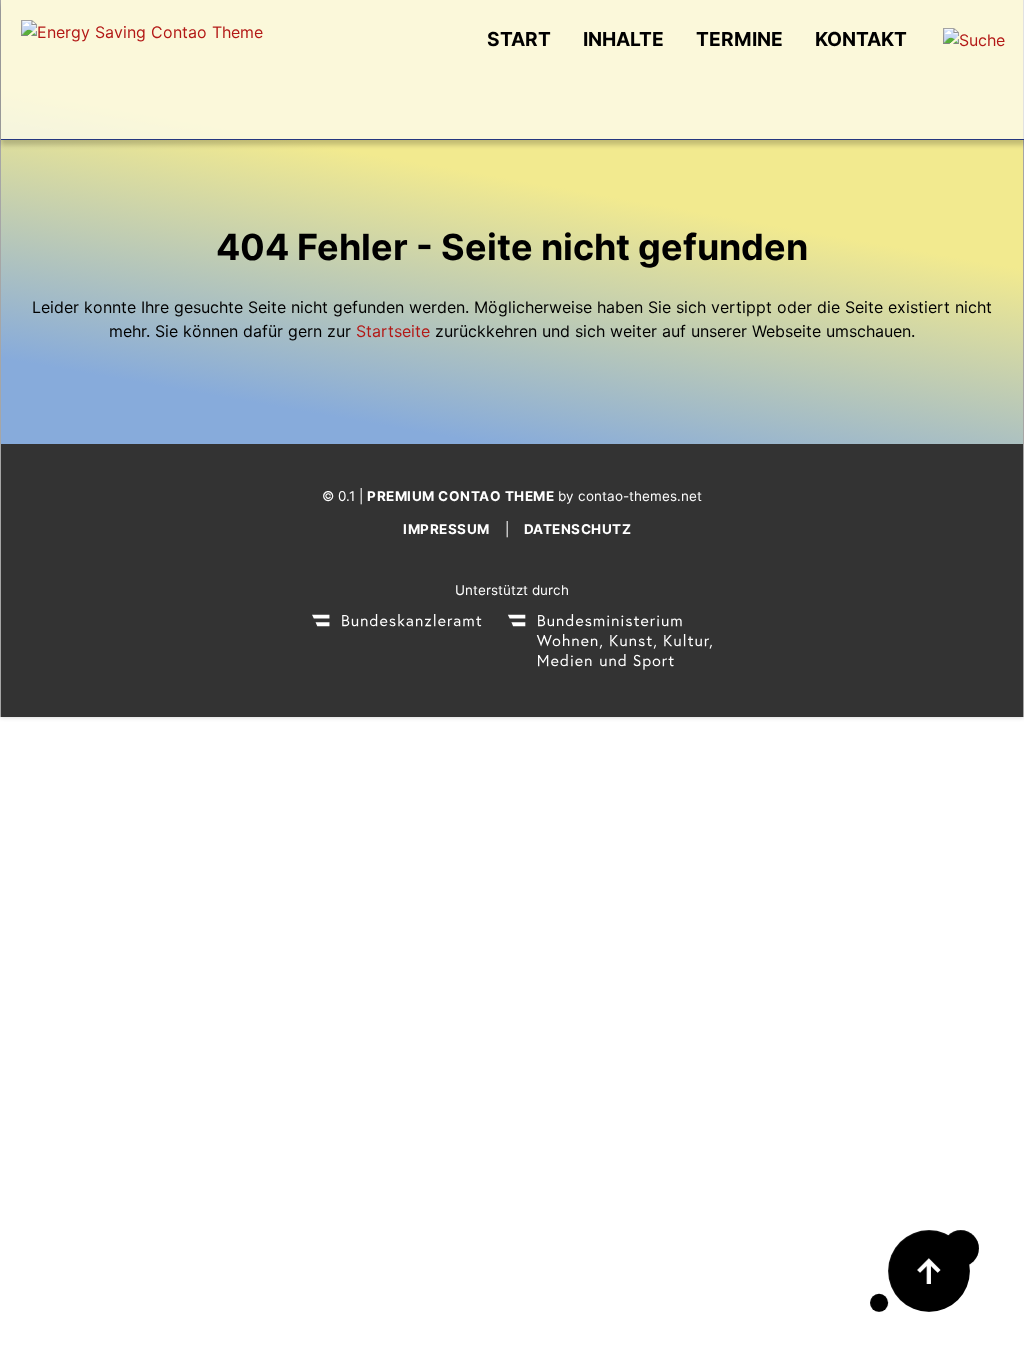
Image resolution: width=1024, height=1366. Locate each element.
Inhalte (623, 39)
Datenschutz (578, 529)
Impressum (446, 529)
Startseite (393, 331)
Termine (739, 39)
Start (519, 39)
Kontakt (861, 39)
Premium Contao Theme (460, 496)
